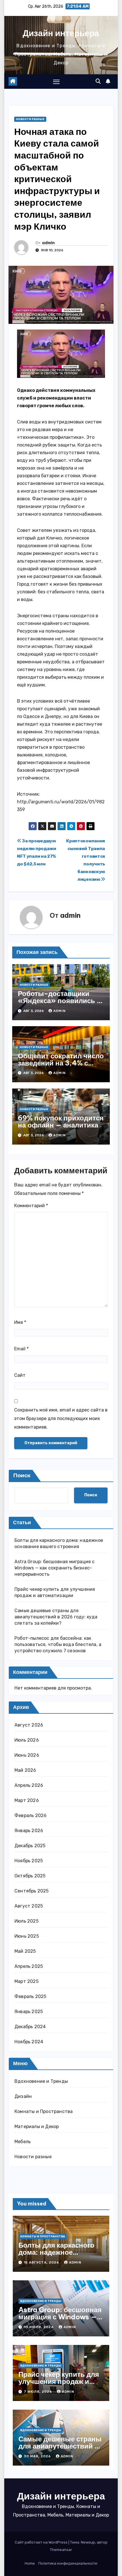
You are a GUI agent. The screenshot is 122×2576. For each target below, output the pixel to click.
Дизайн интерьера (61, 33)
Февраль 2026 (30, 1815)
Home (30, 2563)
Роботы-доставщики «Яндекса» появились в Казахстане (59, 1001)
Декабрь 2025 (30, 1846)
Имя (20, 1322)
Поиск (22, 1476)
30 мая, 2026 (38, 2456)
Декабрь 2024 (30, 2027)
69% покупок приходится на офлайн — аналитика (61, 1121)
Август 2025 (29, 1906)
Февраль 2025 (30, 1996)
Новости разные (30, 119)
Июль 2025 (27, 1921)
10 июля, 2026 (39, 2327)
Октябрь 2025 (30, 1876)
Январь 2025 (29, 2012)
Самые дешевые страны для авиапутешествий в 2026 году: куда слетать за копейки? (56, 1617)
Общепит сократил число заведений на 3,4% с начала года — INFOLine (61, 1063)
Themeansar (61, 2550)
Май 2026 (25, 1770)
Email (21, 1349)
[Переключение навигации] (56, 82)
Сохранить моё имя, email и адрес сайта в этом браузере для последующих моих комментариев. (61, 1418)
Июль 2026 (27, 1740)
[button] (98, 81)
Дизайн (23, 2096)
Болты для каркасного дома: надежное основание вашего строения (56, 2256)
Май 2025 (25, 1951)
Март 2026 (27, 1800)
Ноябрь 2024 (29, 2042)
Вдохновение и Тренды (41, 2081)
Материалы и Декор (37, 2127)
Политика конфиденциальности (68, 2563)
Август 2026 (29, 1725)
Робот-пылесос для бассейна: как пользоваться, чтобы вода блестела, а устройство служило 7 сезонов (58, 1644)
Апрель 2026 (29, 1785)
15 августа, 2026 (42, 2262)
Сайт (20, 1375)
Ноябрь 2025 (29, 1861)
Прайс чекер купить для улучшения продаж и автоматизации (59, 2381)
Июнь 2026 (27, 1755)
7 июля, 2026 (38, 2392)
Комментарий (31, 1206)
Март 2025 (27, 1981)
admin (48, 243)
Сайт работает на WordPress (42, 2542)
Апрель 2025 (29, 1966)
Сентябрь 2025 (32, 1891)
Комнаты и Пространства (44, 2111)
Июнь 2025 (27, 1936)
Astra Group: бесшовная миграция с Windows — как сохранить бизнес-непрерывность (55, 1568)
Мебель (23, 2142)
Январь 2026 (29, 1831)
